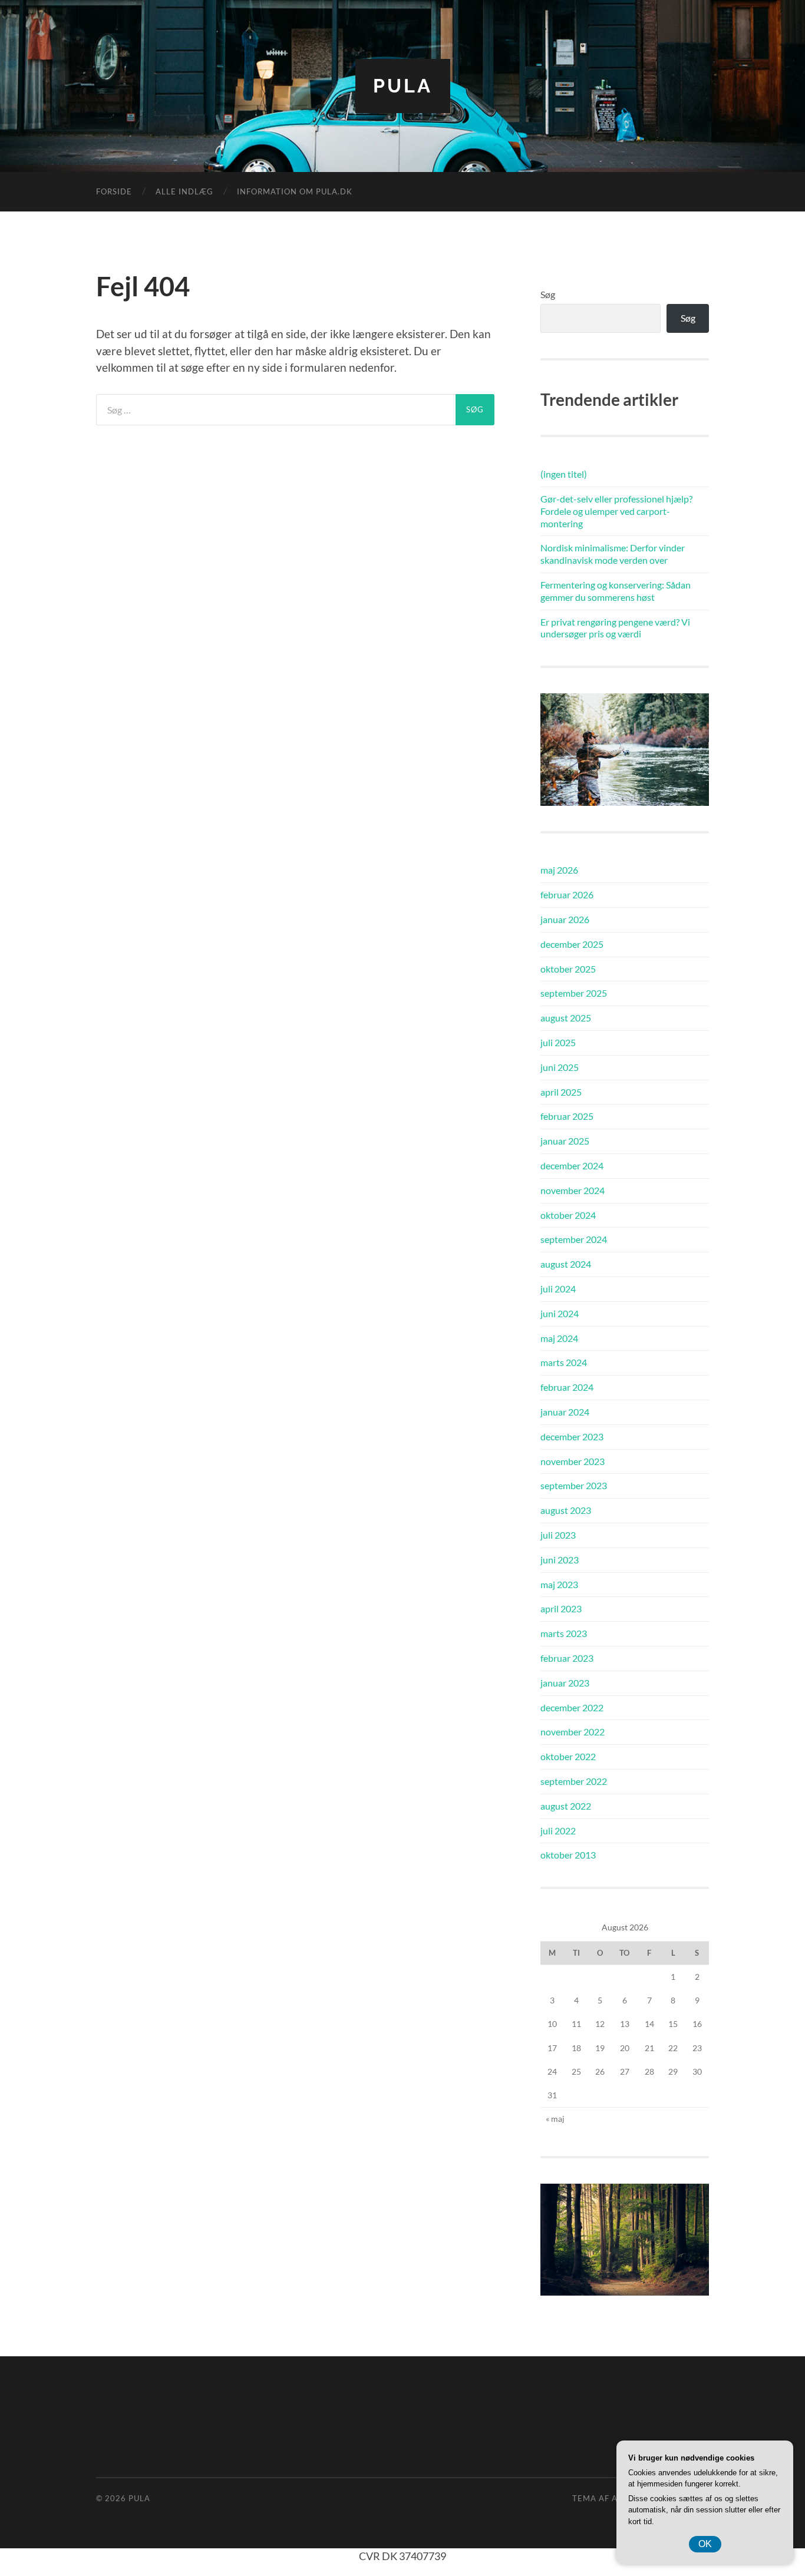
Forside (114, 191)
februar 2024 (567, 1387)
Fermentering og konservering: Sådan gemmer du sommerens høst (616, 591)
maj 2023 (559, 1584)
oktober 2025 (568, 969)
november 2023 (573, 1461)
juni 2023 (560, 1560)
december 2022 (572, 1707)
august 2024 (566, 1264)
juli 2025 (558, 1042)
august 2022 (566, 1806)
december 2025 (572, 944)
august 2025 (566, 1018)
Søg (548, 294)
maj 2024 (559, 1338)
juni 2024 (560, 1313)
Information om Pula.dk (295, 191)
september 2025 (574, 993)
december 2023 (572, 1436)
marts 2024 (564, 1362)
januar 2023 (565, 1683)
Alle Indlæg (184, 191)
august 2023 (566, 1510)
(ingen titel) (564, 474)
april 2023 (561, 1608)
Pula (403, 86)
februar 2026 (567, 895)
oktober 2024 (568, 1215)
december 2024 (572, 1165)
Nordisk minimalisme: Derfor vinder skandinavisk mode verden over (613, 554)
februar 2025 (567, 1116)
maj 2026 (559, 870)
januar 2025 (565, 1141)
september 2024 (574, 1239)
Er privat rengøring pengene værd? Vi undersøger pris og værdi (615, 628)
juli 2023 (558, 1535)
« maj (555, 2119)
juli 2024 (558, 1289)
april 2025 (561, 1092)
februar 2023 (567, 1658)
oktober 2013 (568, 1855)
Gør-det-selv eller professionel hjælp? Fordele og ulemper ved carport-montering (616, 511)
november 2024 (573, 1190)
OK (705, 2544)
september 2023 (574, 1485)
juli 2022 (558, 1831)
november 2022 (573, 1732)
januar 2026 (565, 919)
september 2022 (574, 1781)
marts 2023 (564, 1633)
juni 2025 (560, 1067)
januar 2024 (565, 1412)
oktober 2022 (568, 1756)
